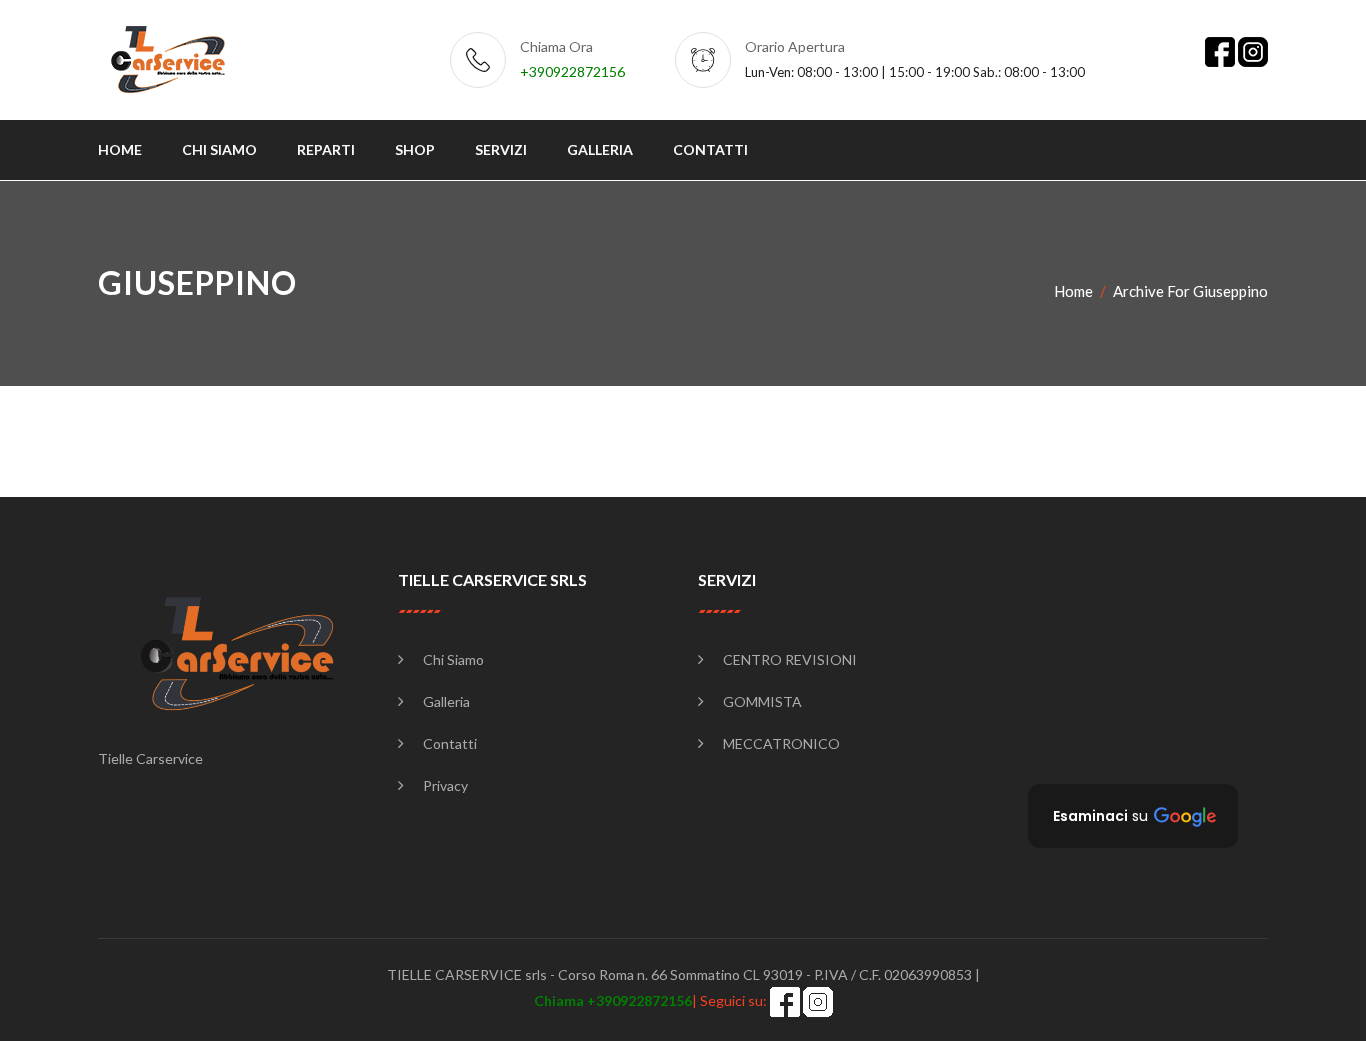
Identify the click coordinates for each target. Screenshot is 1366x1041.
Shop (415, 149)
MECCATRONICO (781, 743)
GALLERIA (600, 149)
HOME (120, 149)
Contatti (450, 743)
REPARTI (326, 149)
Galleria (446, 701)
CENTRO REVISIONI (790, 659)
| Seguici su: (652, 1000)
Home (1073, 291)
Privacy (445, 785)
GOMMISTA (762, 701)
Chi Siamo (453, 659)
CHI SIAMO (219, 149)
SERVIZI (501, 149)
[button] (1133, 816)
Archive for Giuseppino (1190, 291)
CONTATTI (710, 149)
